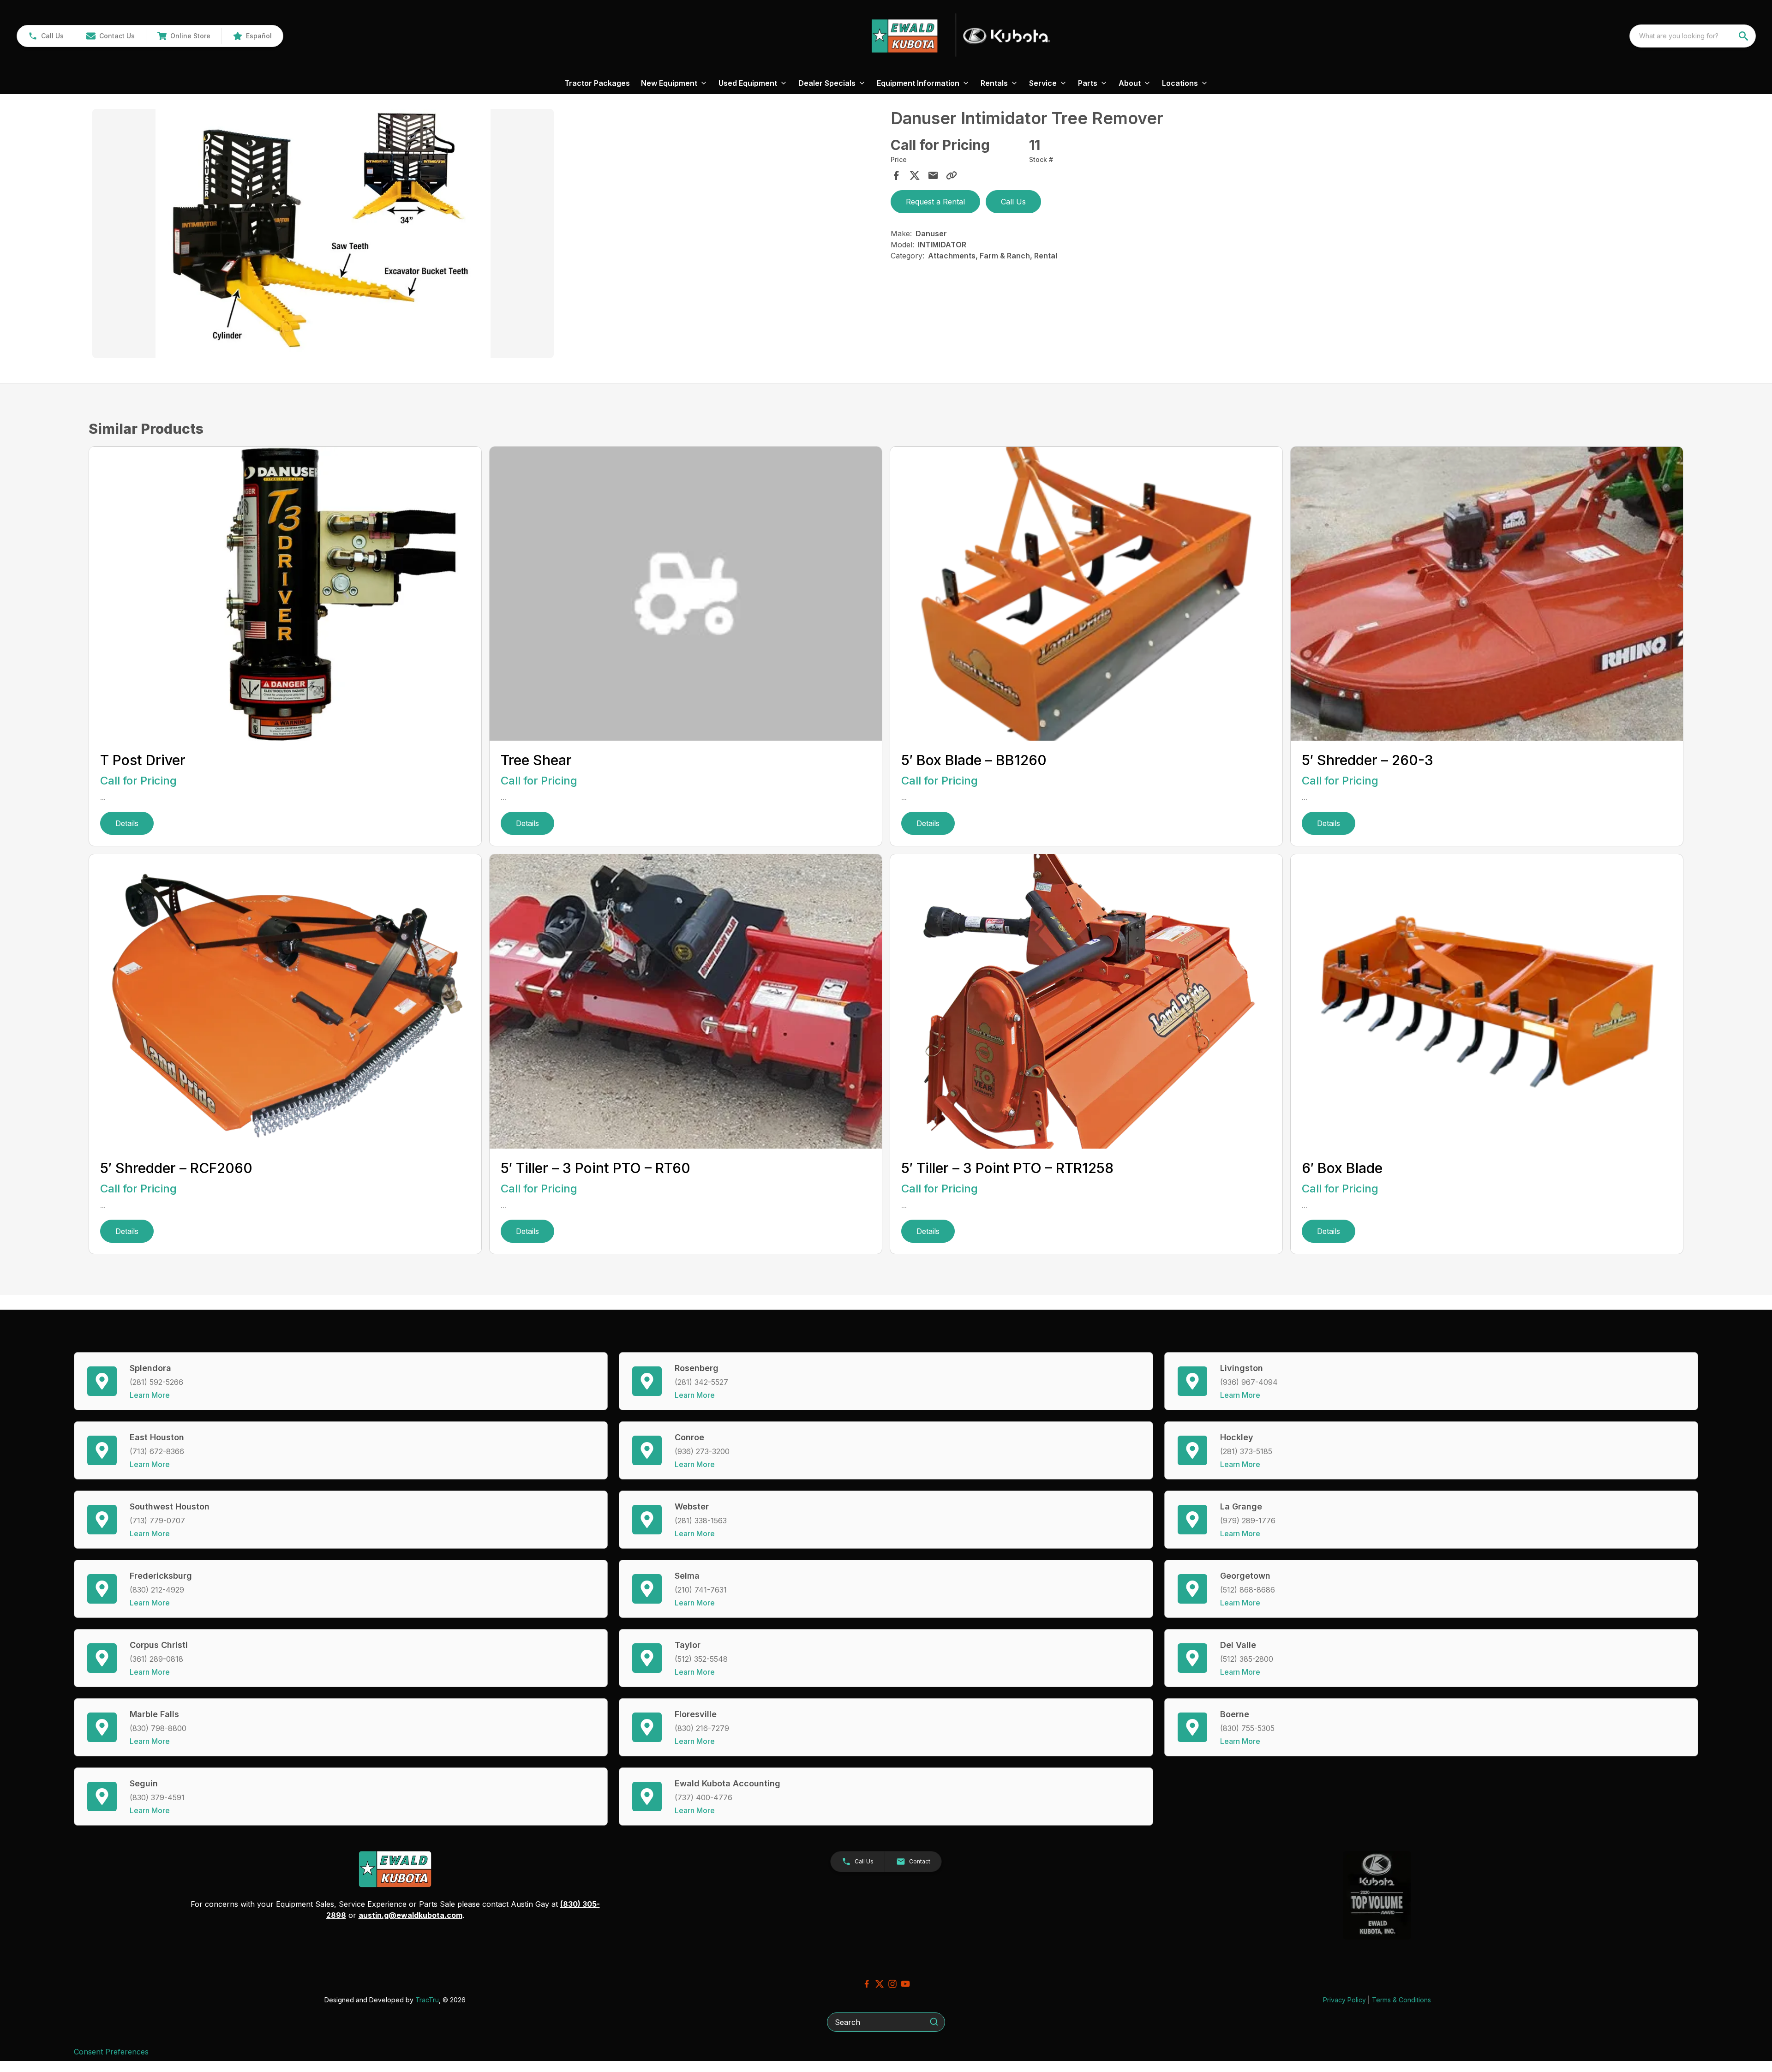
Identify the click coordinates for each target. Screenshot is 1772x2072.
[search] (1744, 36)
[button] (46, 36)
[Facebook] (867, 1984)
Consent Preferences (111, 2052)
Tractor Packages (597, 83)
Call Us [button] (1013, 202)
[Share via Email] (933, 175)
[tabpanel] (487, 235)
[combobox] (1693, 36)
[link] (184, 36)
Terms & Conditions (1401, 2000)
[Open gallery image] (323, 234)
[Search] (934, 2022)
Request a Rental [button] (935, 202)
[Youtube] (905, 1984)
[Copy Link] (952, 175)
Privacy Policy (1344, 2000)
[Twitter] (880, 1984)
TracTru (427, 2000)
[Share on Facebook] (896, 175)
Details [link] (127, 823)
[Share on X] (915, 175)
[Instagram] (892, 1984)
